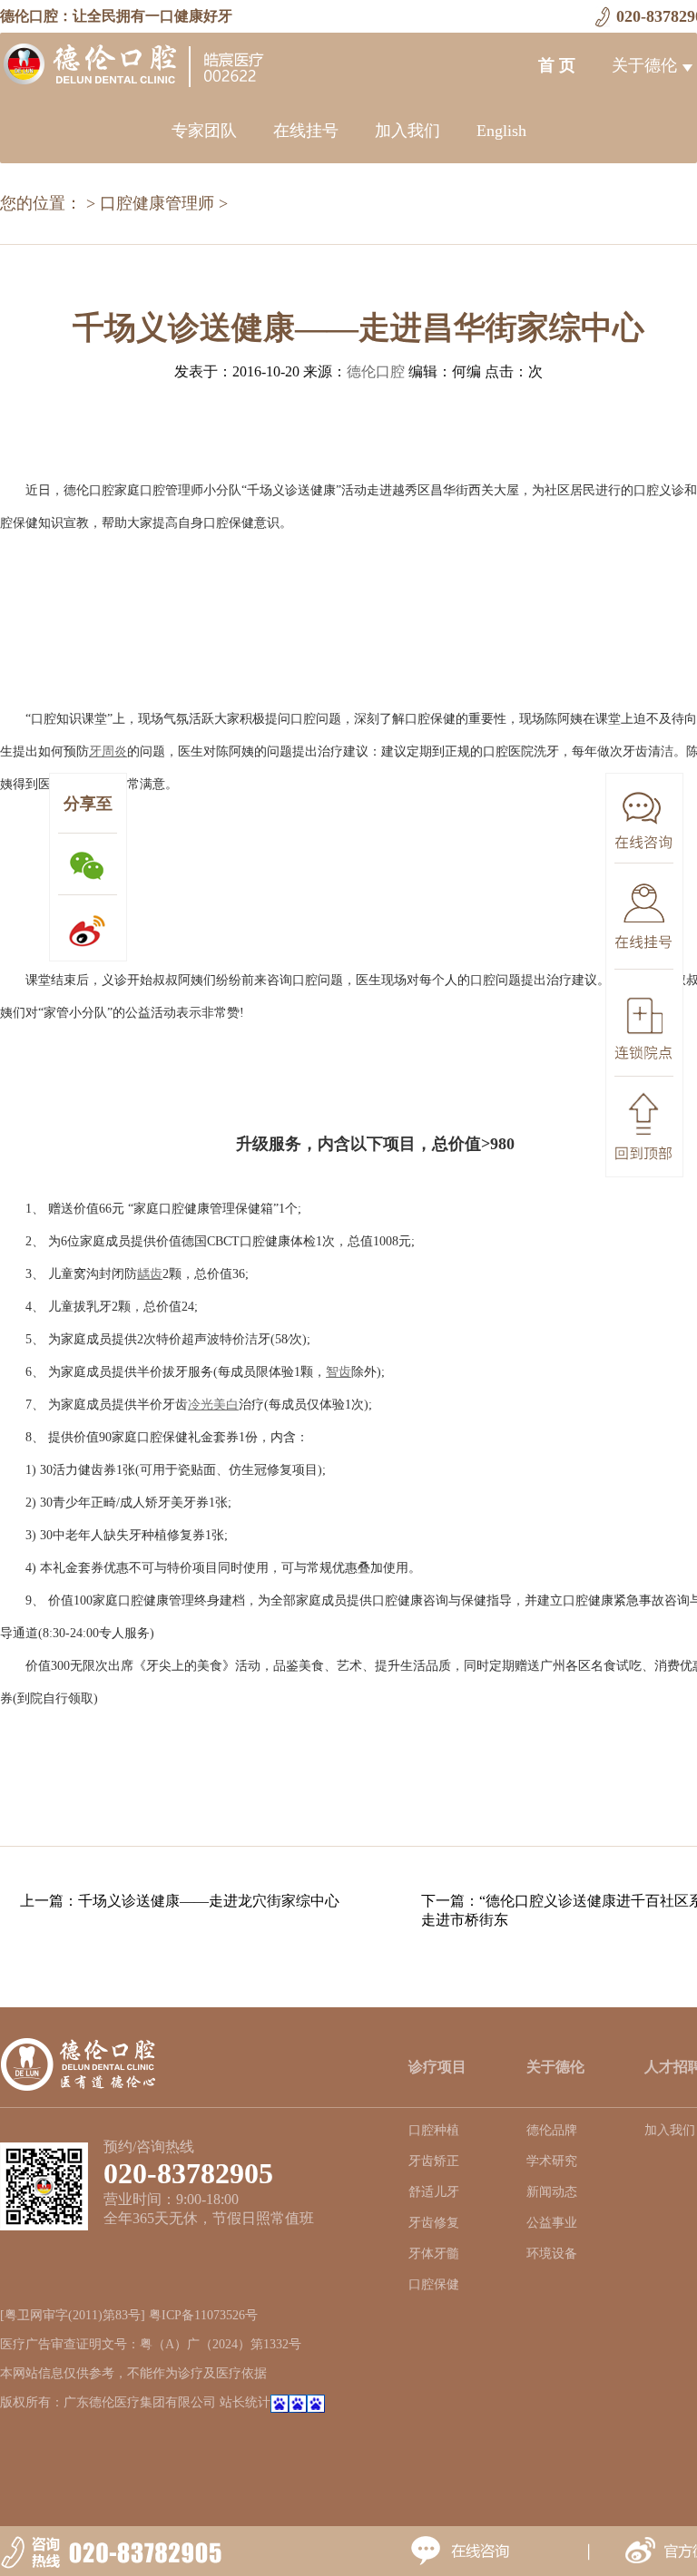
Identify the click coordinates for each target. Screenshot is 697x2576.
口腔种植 (434, 2130)
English (501, 131)
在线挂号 (306, 131)
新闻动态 (552, 2192)
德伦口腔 (376, 371)
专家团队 (204, 131)
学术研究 (552, 2161)
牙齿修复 (434, 2223)
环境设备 (552, 2254)
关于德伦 (644, 65)
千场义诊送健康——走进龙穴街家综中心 (209, 1901)
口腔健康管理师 (157, 203)
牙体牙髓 (434, 2254)
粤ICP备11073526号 (203, 2315)
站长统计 (245, 2402)
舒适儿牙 (434, 2192)
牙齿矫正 (434, 2161)
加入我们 (407, 131)
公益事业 (552, 2223)
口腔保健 (434, 2284)
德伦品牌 (552, 2130)
